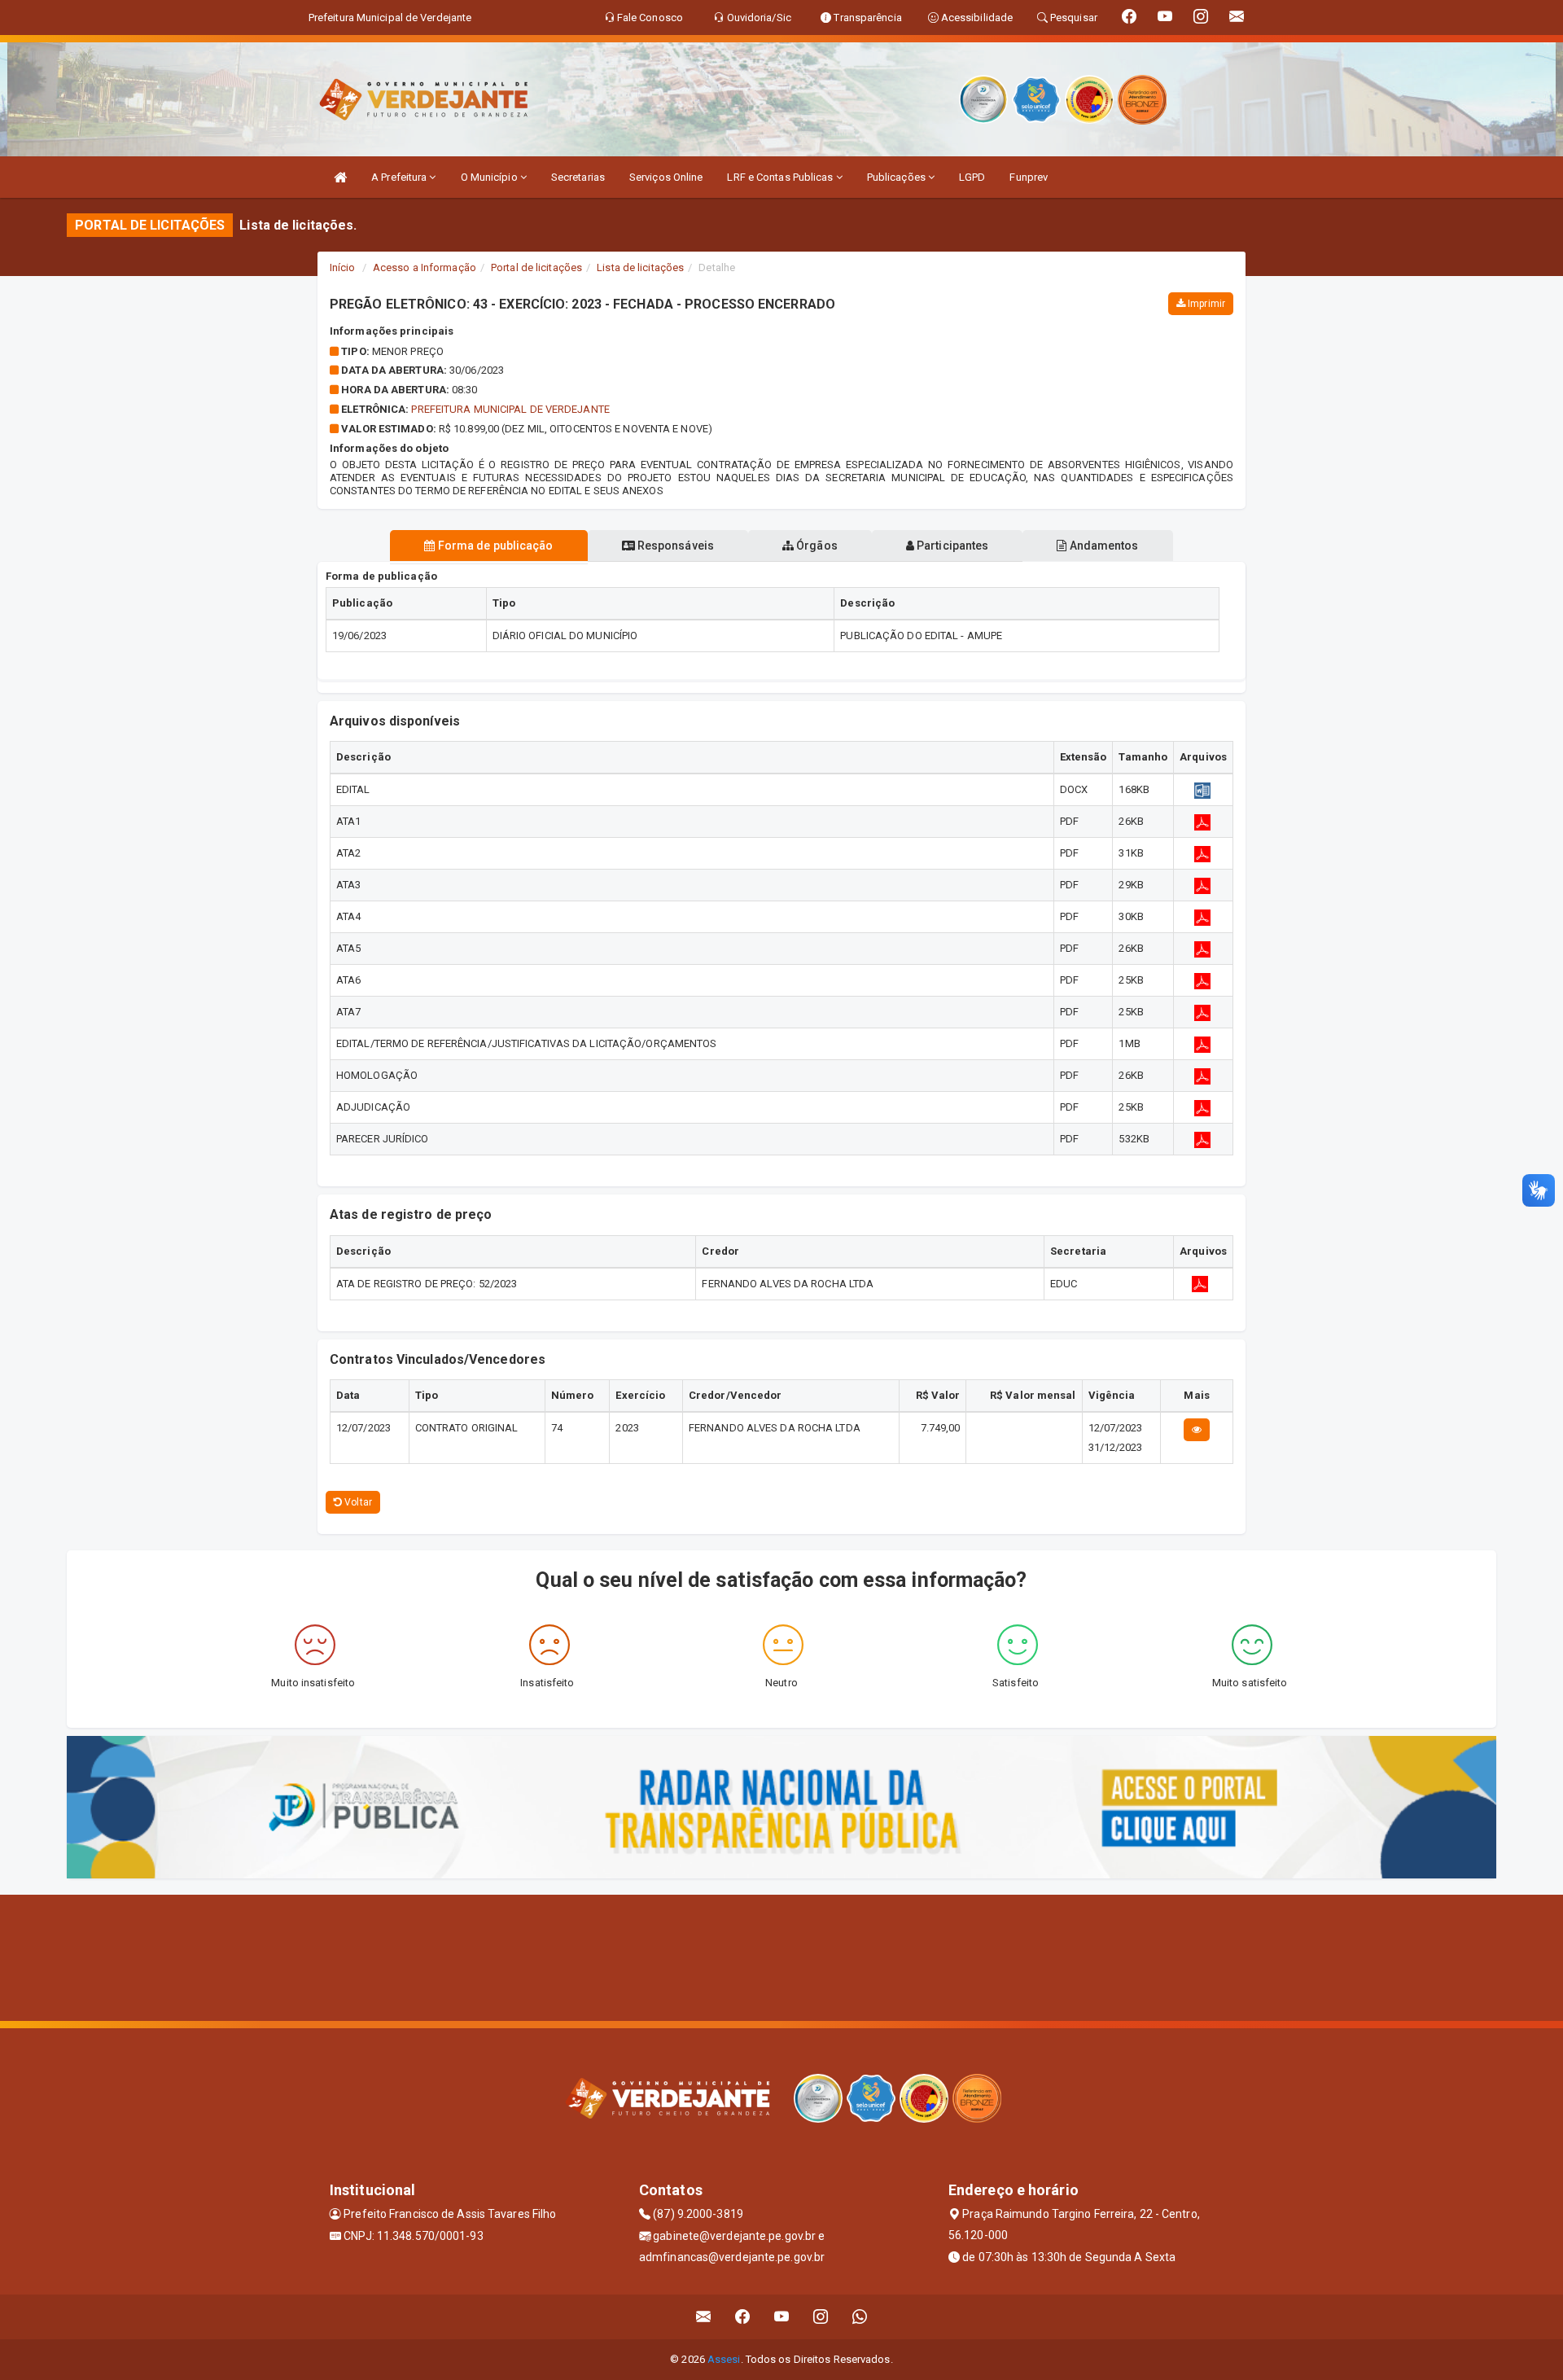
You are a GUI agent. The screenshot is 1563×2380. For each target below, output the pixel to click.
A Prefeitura (400, 177)
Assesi (724, 2359)
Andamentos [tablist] (1102, 546)
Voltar (357, 1502)
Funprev (1029, 177)
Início (343, 267)
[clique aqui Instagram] (821, 2317)
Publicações (898, 177)
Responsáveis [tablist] (674, 546)
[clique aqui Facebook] (743, 2317)
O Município (490, 177)
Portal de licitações (536, 267)
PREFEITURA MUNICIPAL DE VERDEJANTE (510, 409)
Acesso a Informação (425, 267)
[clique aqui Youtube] (782, 2317)
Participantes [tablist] (951, 546)
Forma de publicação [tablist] (495, 546)
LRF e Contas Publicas (781, 177)
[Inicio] (340, 177)
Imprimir (1205, 304)
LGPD (972, 177)
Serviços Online (666, 177)
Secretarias (578, 177)
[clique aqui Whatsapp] (860, 2317)
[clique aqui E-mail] (704, 2317)
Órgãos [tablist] (816, 546)
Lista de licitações (640, 267)
